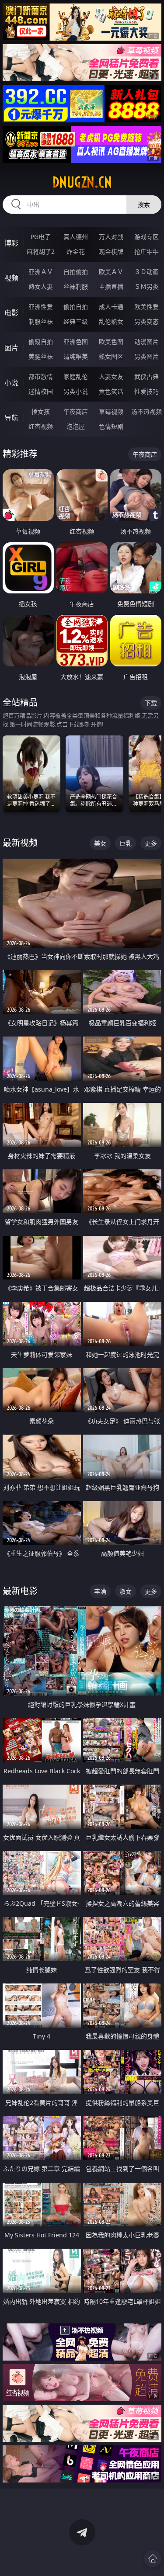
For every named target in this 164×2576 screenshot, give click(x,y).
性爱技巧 (147, 391)
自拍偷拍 (76, 272)
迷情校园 (41, 391)
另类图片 (147, 356)
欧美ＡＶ (111, 272)
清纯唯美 (76, 356)
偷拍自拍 (76, 307)
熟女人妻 (41, 286)
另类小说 (76, 391)
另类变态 (147, 321)
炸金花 (76, 251)
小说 (11, 383)
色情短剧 (111, 426)
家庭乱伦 (76, 376)
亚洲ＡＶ (41, 272)
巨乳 (126, 843)
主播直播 (111, 286)
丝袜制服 (76, 286)
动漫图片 (147, 342)
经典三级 (76, 321)
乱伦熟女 (111, 321)
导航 (11, 418)
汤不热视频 (147, 411)
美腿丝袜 (41, 356)
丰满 (100, 1591)
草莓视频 (111, 411)
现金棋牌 (111, 251)
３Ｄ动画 (147, 272)
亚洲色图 (76, 342)
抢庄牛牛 (147, 251)
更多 (151, 843)
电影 (11, 313)
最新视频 (20, 843)
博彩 (11, 243)
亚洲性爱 (41, 307)
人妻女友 (111, 376)
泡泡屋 (76, 426)
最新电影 (20, 1591)
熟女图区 (111, 356)
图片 (11, 348)
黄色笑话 (111, 391)
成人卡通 (111, 307)
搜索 (144, 204)
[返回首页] (153, 2559)
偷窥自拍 (41, 342)
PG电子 (41, 237)
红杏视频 (41, 426)
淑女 (126, 1591)
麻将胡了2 (41, 251)
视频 (11, 278)
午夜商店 (76, 411)
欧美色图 (111, 342)
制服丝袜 (41, 321)
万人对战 (111, 237)
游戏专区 (147, 237)
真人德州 (76, 237)
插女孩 (41, 411)
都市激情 (41, 376)
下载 (151, 703)
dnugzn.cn (82, 182)
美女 (100, 843)
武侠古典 (147, 376)
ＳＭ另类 (147, 286)
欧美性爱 (147, 307)
